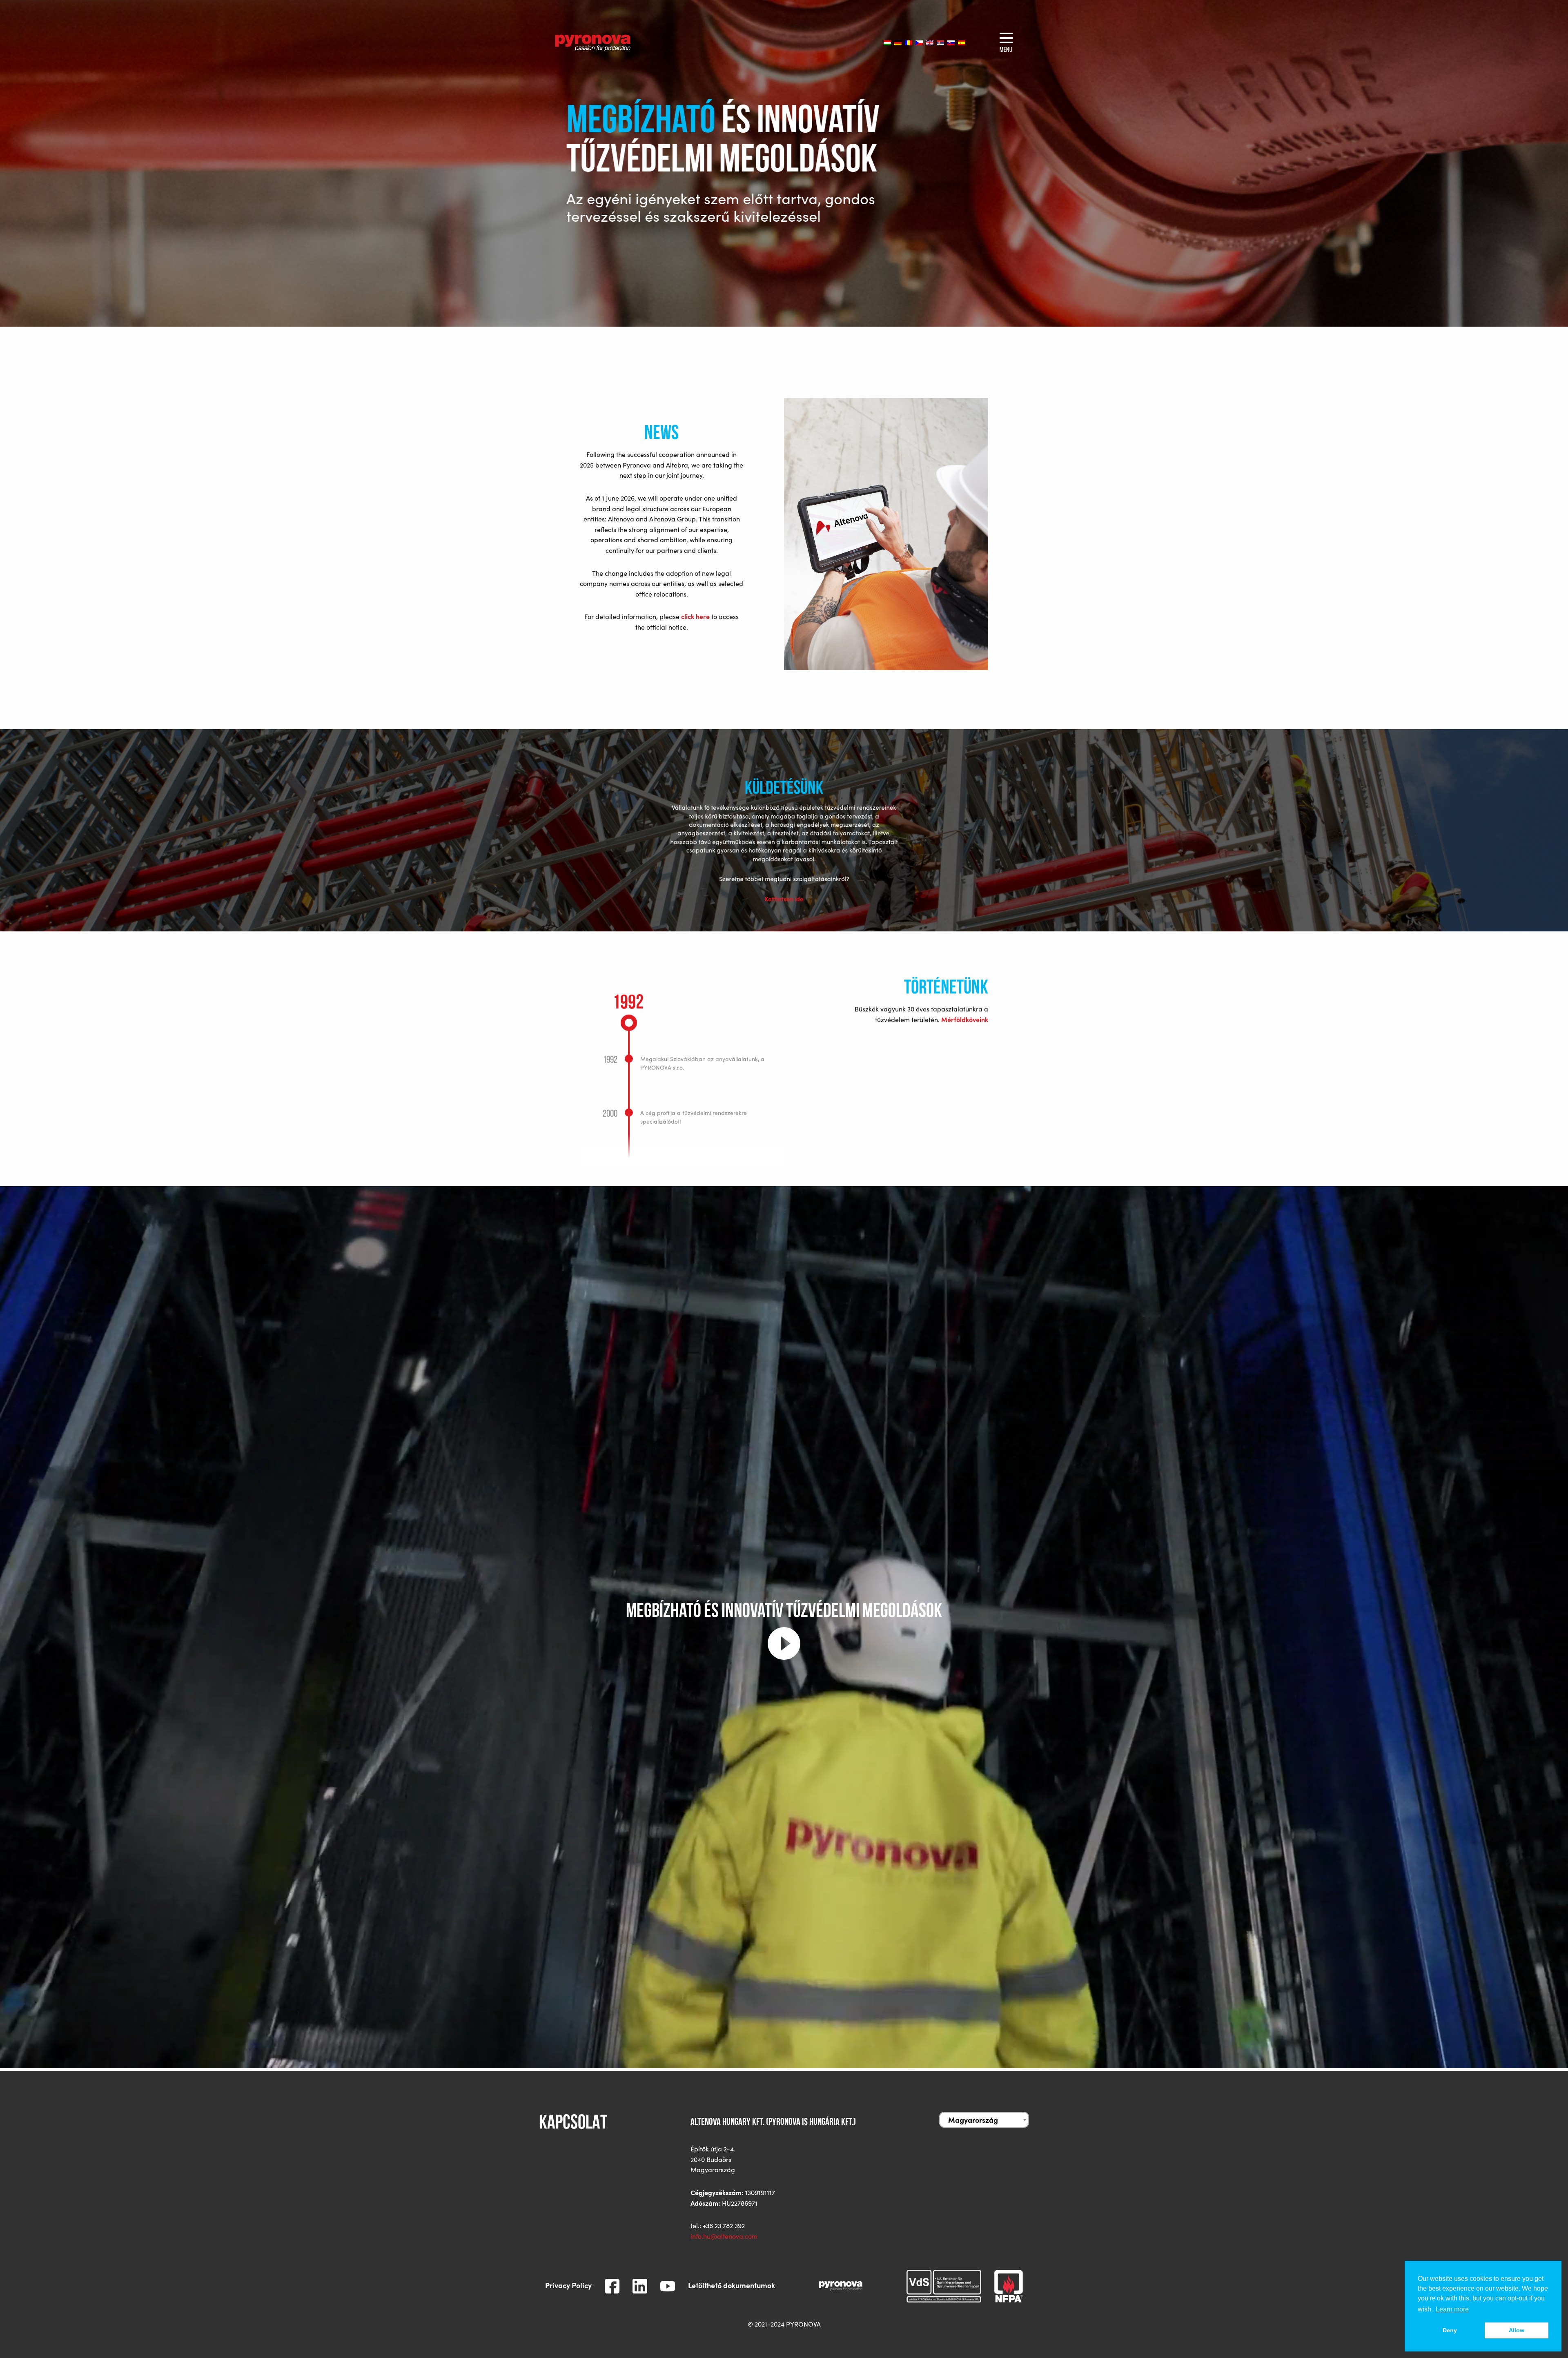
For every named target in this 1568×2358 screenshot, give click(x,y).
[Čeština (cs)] (919, 43)
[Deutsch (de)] (898, 43)
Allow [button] (1517, 2330)
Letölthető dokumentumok (732, 2285)
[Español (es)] (962, 43)
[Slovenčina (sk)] (951, 43)
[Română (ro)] (909, 43)
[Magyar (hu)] (887, 43)
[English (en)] (930, 43)
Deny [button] (1450, 2330)
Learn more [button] (1452, 2309)
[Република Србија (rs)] (940, 43)
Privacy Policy (568, 2285)
